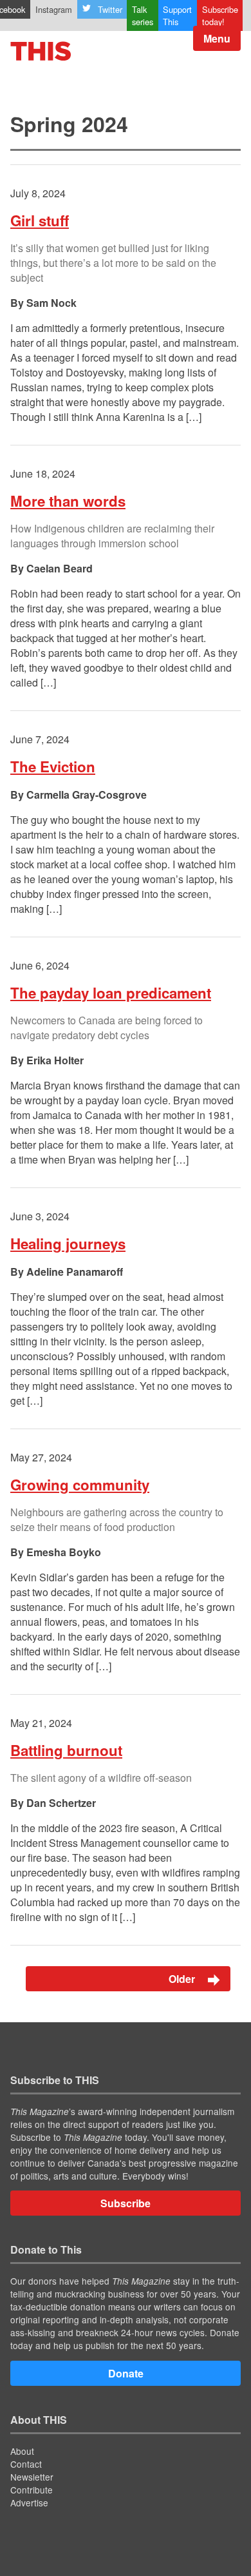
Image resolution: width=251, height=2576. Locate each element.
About (22, 2451)
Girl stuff (40, 220)
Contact (26, 2464)
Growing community (80, 1485)
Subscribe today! (220, 15)
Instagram (54, 9)
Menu (217, 38)
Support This (177, 15)
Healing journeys (68, 1244)
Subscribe (126, 2203)
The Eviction (53, 766)
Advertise (29, 2503)
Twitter (110, 9)
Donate (126, 2373)
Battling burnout (66, 1750)
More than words (68, 501)
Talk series (143, 15)
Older (183, 1979)
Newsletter (32, 2477)
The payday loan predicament (111, 993)
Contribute (32, 2490)
